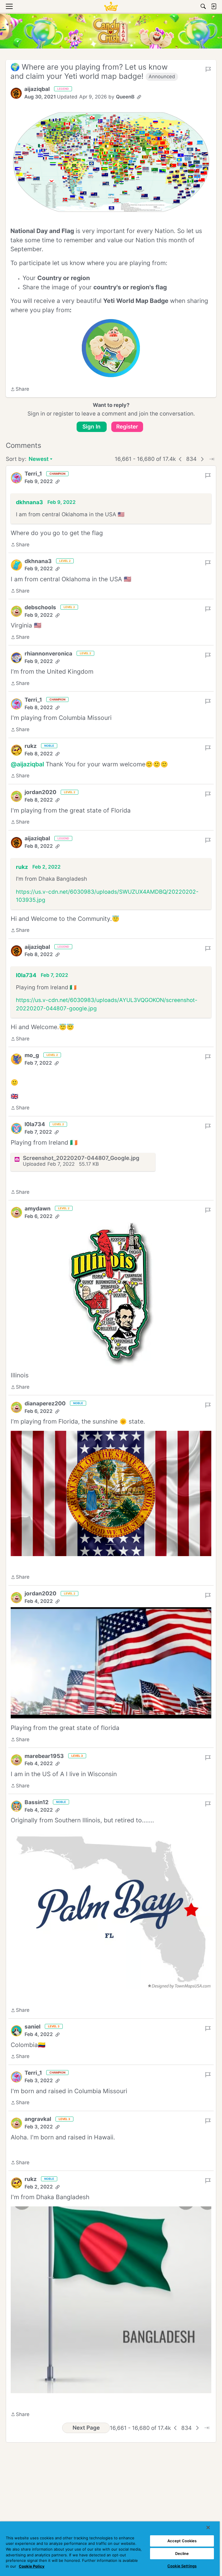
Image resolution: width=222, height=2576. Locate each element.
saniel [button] (33, 2027)
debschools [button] (40, 607)
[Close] (208, 2527)
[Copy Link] (139, 97)
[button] (16, 93)
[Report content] (208, 69)
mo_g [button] (32, 1055)
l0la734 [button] (26, 975)
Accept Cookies (182, 2541)
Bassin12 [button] (37, 1802)
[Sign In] (214, 6)
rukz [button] (31, 746)
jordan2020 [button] (40, 792)
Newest (39, 460)
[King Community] (111, 6)
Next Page (86, 2428)
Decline (182, 2553)
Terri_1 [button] (33, 474)
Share (20, 390)
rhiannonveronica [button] (48, 654)
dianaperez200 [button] (45, 1404)
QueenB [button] (125, 97)
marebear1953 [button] (44, 1756)
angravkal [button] (38, 2119)
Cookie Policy (32, 2566)
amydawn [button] (38, 1209)
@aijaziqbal (27, 764)
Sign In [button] (91, 427)
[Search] (203, 6)
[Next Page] (202, 459)
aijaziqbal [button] (37, 89)
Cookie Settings (182, 2566)
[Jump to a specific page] (212, 459)
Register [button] (127, 427)
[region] (110, 2549)
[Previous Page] (180, 459)
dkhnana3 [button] (29, 502)
